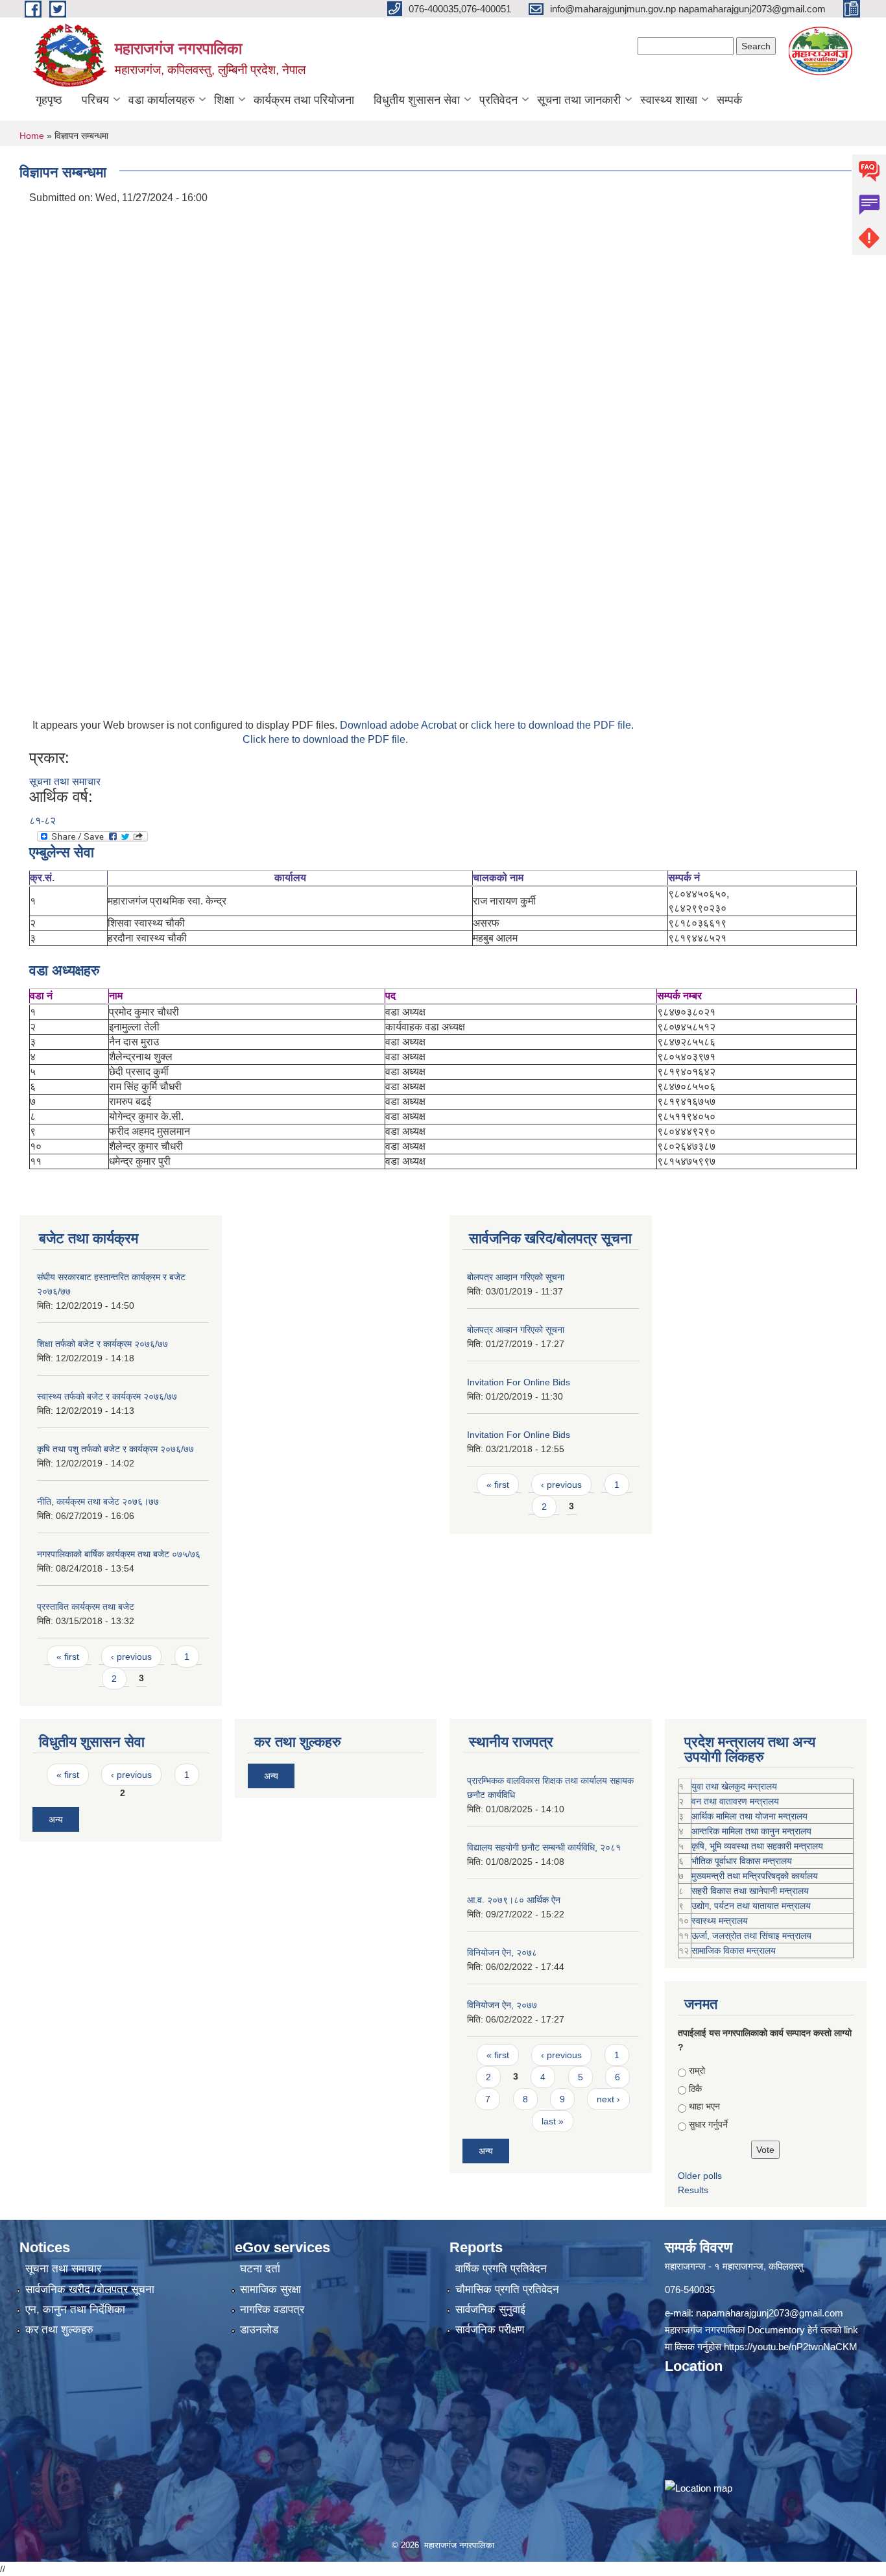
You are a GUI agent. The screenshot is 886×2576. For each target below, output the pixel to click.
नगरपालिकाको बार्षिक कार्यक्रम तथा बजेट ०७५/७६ (119, 1554)
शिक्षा (224, 100)
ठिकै (695, 2089)
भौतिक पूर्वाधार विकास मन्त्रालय (742, 1861)
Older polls (700, 2176)
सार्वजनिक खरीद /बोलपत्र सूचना (90, 2290)
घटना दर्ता (260, 2269)
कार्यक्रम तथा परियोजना (304, 100)
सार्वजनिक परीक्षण (490, 2330)
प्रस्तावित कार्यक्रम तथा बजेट (86, 1607)
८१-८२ (42, 820)
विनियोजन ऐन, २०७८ (502, 1952)
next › (608, 2099)
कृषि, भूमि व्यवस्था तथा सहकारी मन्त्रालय (757, 1846)
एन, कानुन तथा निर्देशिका (75, 2310)
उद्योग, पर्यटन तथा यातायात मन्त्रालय (751, 1906)
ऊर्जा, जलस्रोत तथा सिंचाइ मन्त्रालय (751, 1936)
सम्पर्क (729, 100)
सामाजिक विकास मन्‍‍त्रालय (734, 1950)
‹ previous (131, 1657)
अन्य (56, 1819)
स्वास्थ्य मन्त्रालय (720, 1921)
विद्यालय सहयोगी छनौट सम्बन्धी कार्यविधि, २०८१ (544, 1847)
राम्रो (697, 2071)
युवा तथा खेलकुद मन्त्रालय (734, 1786)
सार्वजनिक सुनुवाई (490, 2310)
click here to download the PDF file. (552, 725)
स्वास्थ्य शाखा (669, 100)
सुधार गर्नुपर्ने (708, 2124)
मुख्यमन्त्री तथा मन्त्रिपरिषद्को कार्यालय (755, 1876)
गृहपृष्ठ (49, 100)
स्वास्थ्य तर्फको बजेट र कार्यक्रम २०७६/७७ (107, 1396)
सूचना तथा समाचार (65, 782)
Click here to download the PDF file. (325, 739)
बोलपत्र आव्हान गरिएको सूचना (516, 1277)
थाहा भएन (704, 2106)
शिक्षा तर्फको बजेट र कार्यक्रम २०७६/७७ (102, 1344)
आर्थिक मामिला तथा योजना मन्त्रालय (749, 1816)
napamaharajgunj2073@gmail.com (770, 2313)
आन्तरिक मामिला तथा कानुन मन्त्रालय (751, 1831)
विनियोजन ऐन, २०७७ (502, 2005)
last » (553, 2121)
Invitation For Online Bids (519, 1382)
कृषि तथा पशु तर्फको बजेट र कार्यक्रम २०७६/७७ (115, 1449)
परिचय (95, 100)
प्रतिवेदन (498, 100)
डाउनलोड (259, 2330)
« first (68, 1657)
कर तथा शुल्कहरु (59, 2330)
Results (693, 2190)
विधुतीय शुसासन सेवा (417, 100)
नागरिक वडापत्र (272, 2310)
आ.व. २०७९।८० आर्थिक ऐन (514, 1900)
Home (32, 136)
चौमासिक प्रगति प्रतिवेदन (507, 2290)
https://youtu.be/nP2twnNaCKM (791, 2347)
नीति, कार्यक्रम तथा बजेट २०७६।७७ (98, 1501)
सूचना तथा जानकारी (579, 100)
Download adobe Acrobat (400, 725)
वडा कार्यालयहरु (162, 100)
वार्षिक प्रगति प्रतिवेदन (501, 2269)
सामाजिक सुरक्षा (270, 2290)
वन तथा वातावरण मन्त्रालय (735, 1801)
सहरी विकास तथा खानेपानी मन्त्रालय (750, 1891)
